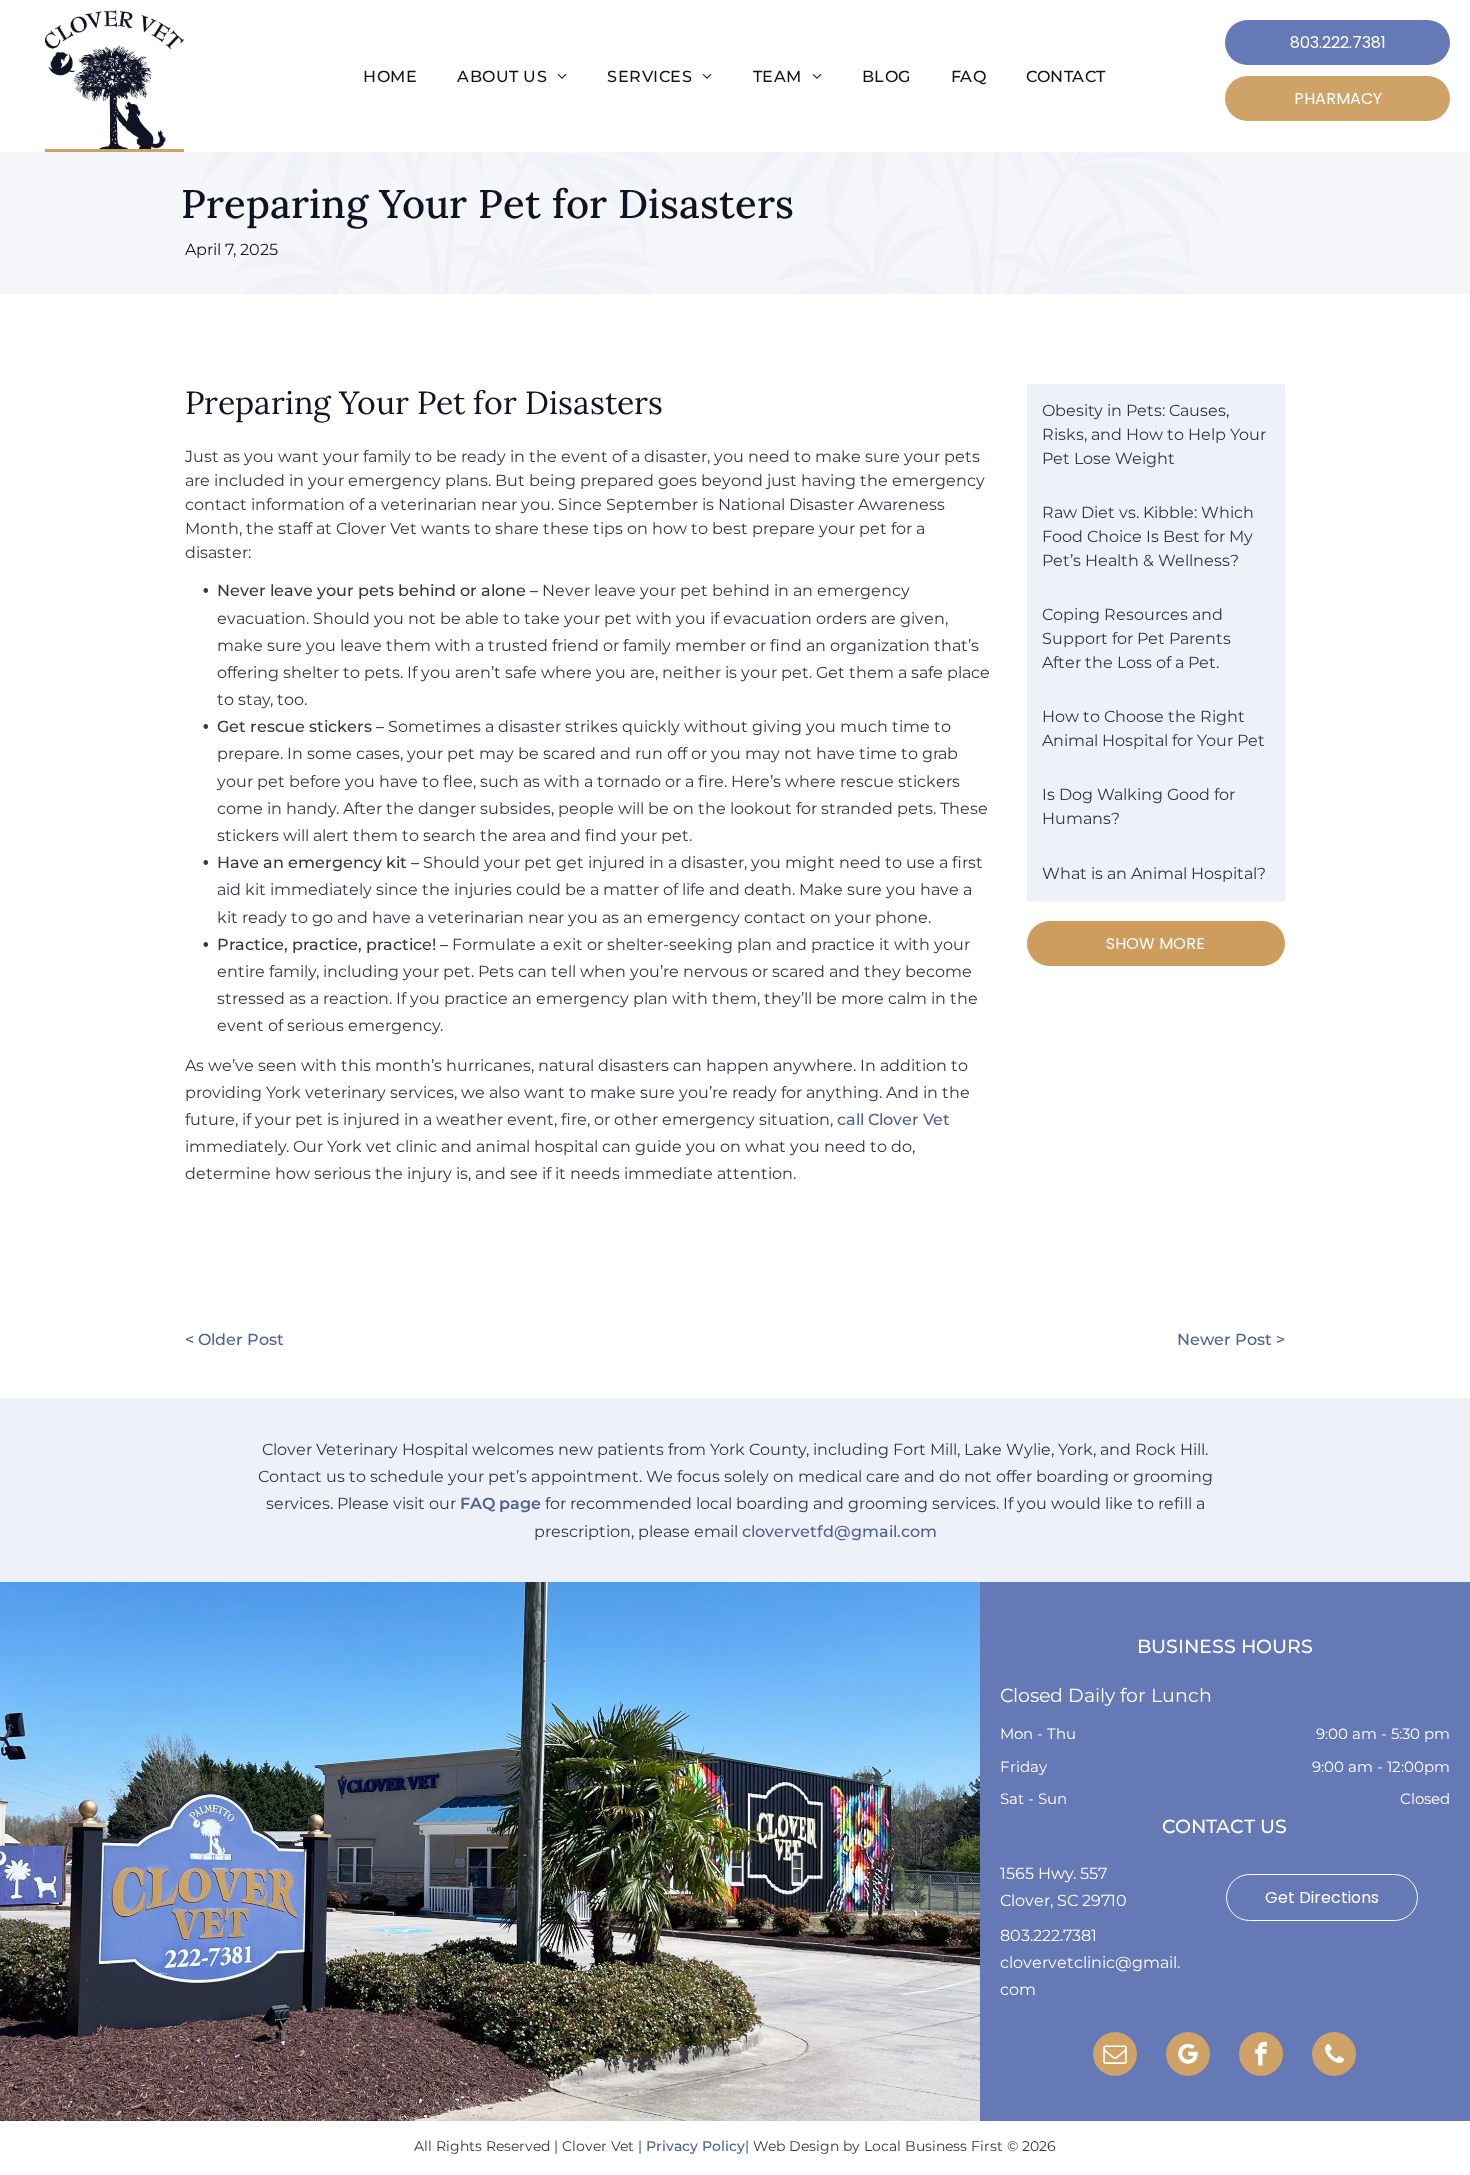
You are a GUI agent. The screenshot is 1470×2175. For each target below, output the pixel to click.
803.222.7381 (1048, 1935)
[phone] (1334, 2056)
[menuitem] (390, 77)
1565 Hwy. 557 (1053, 1873)
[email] (1115, 2056)
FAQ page (500, 1503)
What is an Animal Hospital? (1154, 873)
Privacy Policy (695, 2146)
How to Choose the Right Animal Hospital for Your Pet (1153, 728)
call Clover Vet (893, 1119)
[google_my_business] (1188, 2056)
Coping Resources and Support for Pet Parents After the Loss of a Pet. (1136, 638)
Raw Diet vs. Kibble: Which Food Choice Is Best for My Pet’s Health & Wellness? (1148, 536)
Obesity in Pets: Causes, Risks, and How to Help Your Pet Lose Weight (1154, 434)
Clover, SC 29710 (1063, 1900)
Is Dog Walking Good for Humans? (1138, 806)
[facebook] (1261, 2056)
